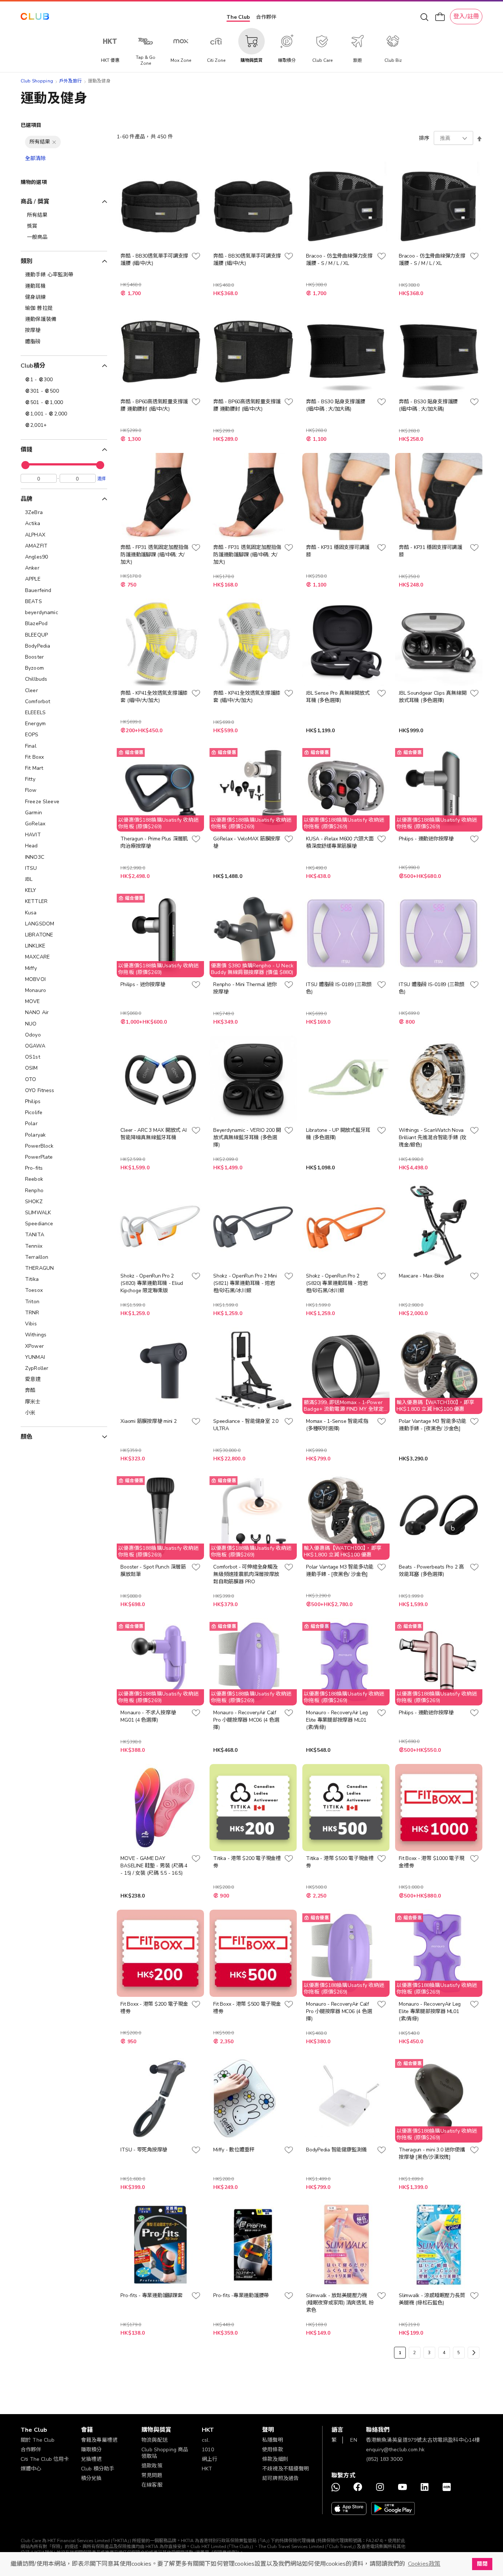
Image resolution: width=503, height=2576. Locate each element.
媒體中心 (31, 2469)
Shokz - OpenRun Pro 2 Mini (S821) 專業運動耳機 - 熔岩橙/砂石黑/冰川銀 (245, 1283)
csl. (206, 2440)
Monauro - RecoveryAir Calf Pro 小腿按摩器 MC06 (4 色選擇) (246, 1720)
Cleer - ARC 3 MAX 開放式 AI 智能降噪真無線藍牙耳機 (153, 1134)
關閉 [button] (482, 2564)
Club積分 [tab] (33, 366)
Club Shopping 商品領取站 (165, 2453)
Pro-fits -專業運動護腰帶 (241, 2295)
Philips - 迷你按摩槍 (143, 984)
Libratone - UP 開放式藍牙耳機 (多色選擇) (338, 1134)
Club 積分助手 (98, 2469)
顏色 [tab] (27, 1437)
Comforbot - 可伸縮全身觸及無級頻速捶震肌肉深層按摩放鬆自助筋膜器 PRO (246, 1574)
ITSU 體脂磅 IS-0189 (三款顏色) (339, 988)
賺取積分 (92, 2450)
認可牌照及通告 (280, 2478)
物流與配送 (154, 2440)
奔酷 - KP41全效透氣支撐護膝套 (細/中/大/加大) (154, 697)
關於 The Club (38, 2440)
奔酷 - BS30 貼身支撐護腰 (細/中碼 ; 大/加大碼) (335, 405)
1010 (208, 2450)
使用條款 (273, 2450)
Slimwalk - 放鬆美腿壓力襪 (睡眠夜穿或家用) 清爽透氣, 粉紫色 (340, 2303)
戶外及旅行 (71, 81)
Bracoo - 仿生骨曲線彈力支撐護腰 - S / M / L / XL (339, 260)
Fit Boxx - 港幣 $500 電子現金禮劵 (247, 2008)
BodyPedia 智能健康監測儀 (336, 2150)
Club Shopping (37, 81)
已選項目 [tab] (31, 125)
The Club (238, 17)
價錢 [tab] (27, 450)
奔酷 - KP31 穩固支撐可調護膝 (338, 551)
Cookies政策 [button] (424, 2564)
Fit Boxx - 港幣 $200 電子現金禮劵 (154, 2008)
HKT (207, 2469)
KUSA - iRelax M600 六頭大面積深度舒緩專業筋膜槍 (340, 842)
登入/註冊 (466, 17)
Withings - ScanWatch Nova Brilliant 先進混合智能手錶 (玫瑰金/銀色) (432, 1138)
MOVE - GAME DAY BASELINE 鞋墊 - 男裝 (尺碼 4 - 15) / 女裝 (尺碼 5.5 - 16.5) (154, 1866)
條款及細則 (275, 2459)
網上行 (210, 2459)
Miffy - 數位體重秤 (234, 2150)
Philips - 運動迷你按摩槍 (426, 839)
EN (353, 2440)
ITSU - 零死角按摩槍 (144, 2150)
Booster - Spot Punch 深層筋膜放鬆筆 (153, 1571)
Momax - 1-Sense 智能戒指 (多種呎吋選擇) (337, 1425)
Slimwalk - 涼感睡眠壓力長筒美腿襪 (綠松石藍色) (432, 2299)
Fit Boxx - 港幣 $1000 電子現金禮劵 (431, 1862)
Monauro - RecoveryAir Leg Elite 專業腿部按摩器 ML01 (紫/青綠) (337, 1720)
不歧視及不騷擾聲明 (286, 2469)
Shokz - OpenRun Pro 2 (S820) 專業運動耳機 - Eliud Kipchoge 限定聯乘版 (152, 1283)
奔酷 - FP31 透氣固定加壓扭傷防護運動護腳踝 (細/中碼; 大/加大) (154, 555)
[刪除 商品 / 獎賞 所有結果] (54, 142)
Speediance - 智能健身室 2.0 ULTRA (246, 1425)
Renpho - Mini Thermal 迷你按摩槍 (245, 988)
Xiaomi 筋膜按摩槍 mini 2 (148, 1421)
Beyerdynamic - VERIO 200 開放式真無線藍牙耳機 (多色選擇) (247, 1138)
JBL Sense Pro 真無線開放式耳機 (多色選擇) (338, 697)
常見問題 (152, 2475)
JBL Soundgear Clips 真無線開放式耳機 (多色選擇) (432, 697)
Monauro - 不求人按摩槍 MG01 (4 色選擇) (148, 1716)
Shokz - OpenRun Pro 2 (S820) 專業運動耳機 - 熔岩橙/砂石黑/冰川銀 (337, 1283)
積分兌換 (92, 2478)
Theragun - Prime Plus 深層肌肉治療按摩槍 (154, 842)
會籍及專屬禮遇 (99, 2440)
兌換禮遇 (92, 2459)
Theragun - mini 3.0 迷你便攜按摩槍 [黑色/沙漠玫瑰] (432, 2153)
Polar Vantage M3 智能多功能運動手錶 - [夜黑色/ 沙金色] (432, 1425)
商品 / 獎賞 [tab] (35, 202)
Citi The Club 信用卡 (45, 2459)
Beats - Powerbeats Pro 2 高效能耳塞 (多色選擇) (431, 1571)
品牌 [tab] (27, 499)
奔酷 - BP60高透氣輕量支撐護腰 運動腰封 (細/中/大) (154, 405)
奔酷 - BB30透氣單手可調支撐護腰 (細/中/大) (154, 260)
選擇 (102, 478)
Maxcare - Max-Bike (421, 1276)
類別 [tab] (27, 261)
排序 (424, 138)
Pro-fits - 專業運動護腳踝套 (151, 2295)
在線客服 (152, 2485)
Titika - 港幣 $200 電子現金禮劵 (247, 1862)
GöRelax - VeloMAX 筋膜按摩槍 (247, 842)
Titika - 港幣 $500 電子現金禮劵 (340, 1862)
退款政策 (152, 2466)
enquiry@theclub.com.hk (395, 2450)
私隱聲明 (273, 2440)
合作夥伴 (266, 17)
